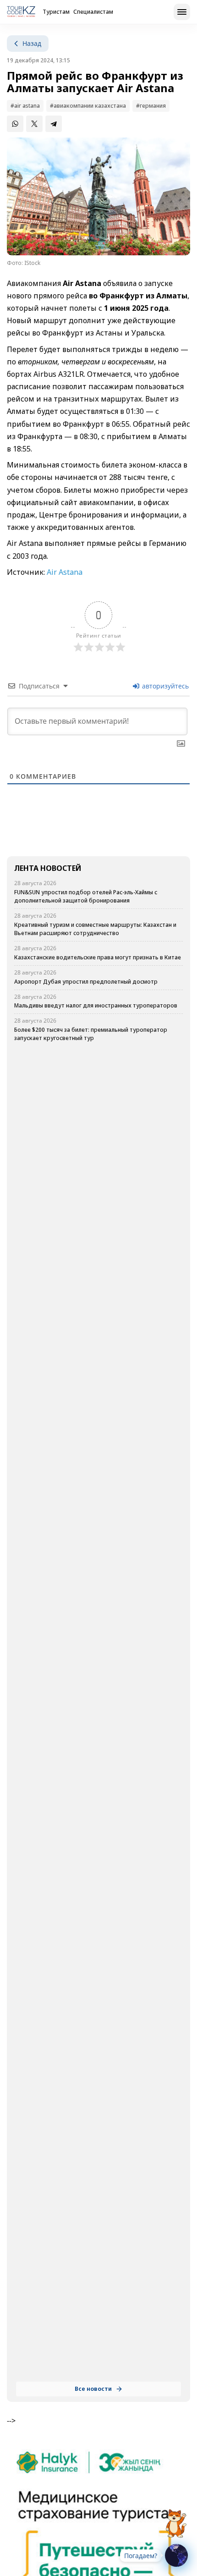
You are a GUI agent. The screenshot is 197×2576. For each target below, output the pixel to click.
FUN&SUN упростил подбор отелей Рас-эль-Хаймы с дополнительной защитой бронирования (86, 896)
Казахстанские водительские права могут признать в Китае (98, 957)
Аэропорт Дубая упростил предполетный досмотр (86, 982)
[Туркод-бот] (176, 2518)
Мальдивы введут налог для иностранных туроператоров (96, 1005)
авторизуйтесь (164, 686)
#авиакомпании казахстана (88, 106)
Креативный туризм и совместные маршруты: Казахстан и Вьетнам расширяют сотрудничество (95, 929)
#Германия (151, 106)
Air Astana (65, 572)
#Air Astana (25, 106)
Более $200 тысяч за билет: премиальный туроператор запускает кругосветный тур (91, 1034)
